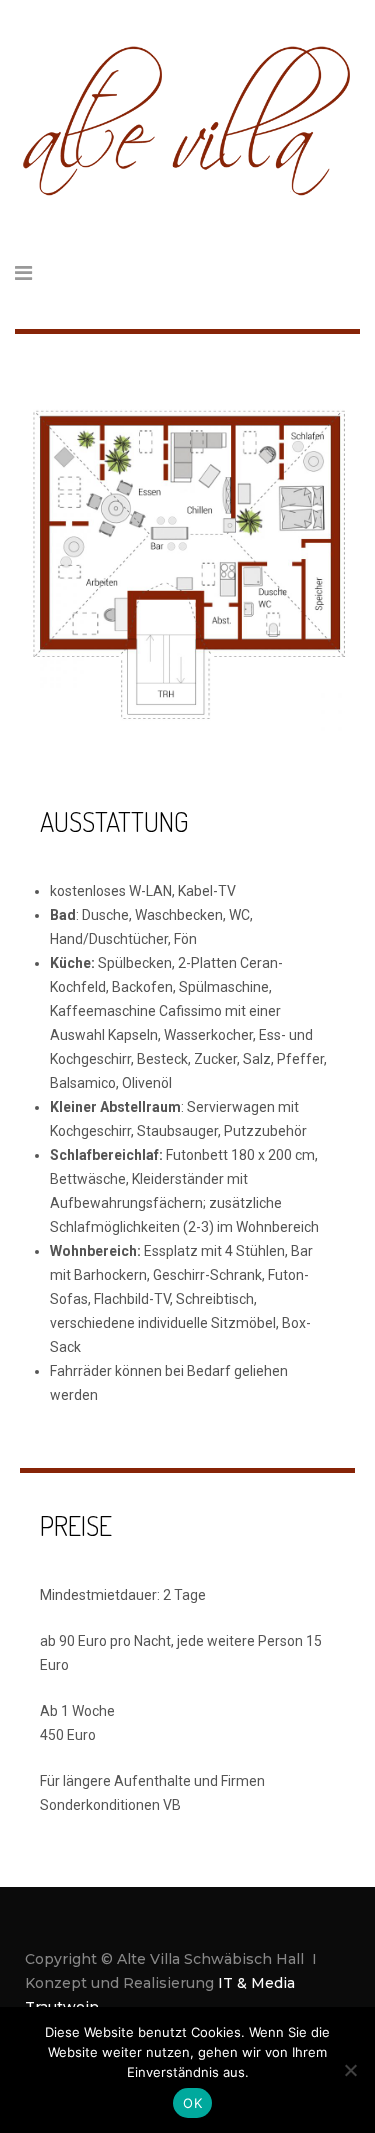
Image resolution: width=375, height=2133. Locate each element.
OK (192, 2103)
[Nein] (350, 2070)
